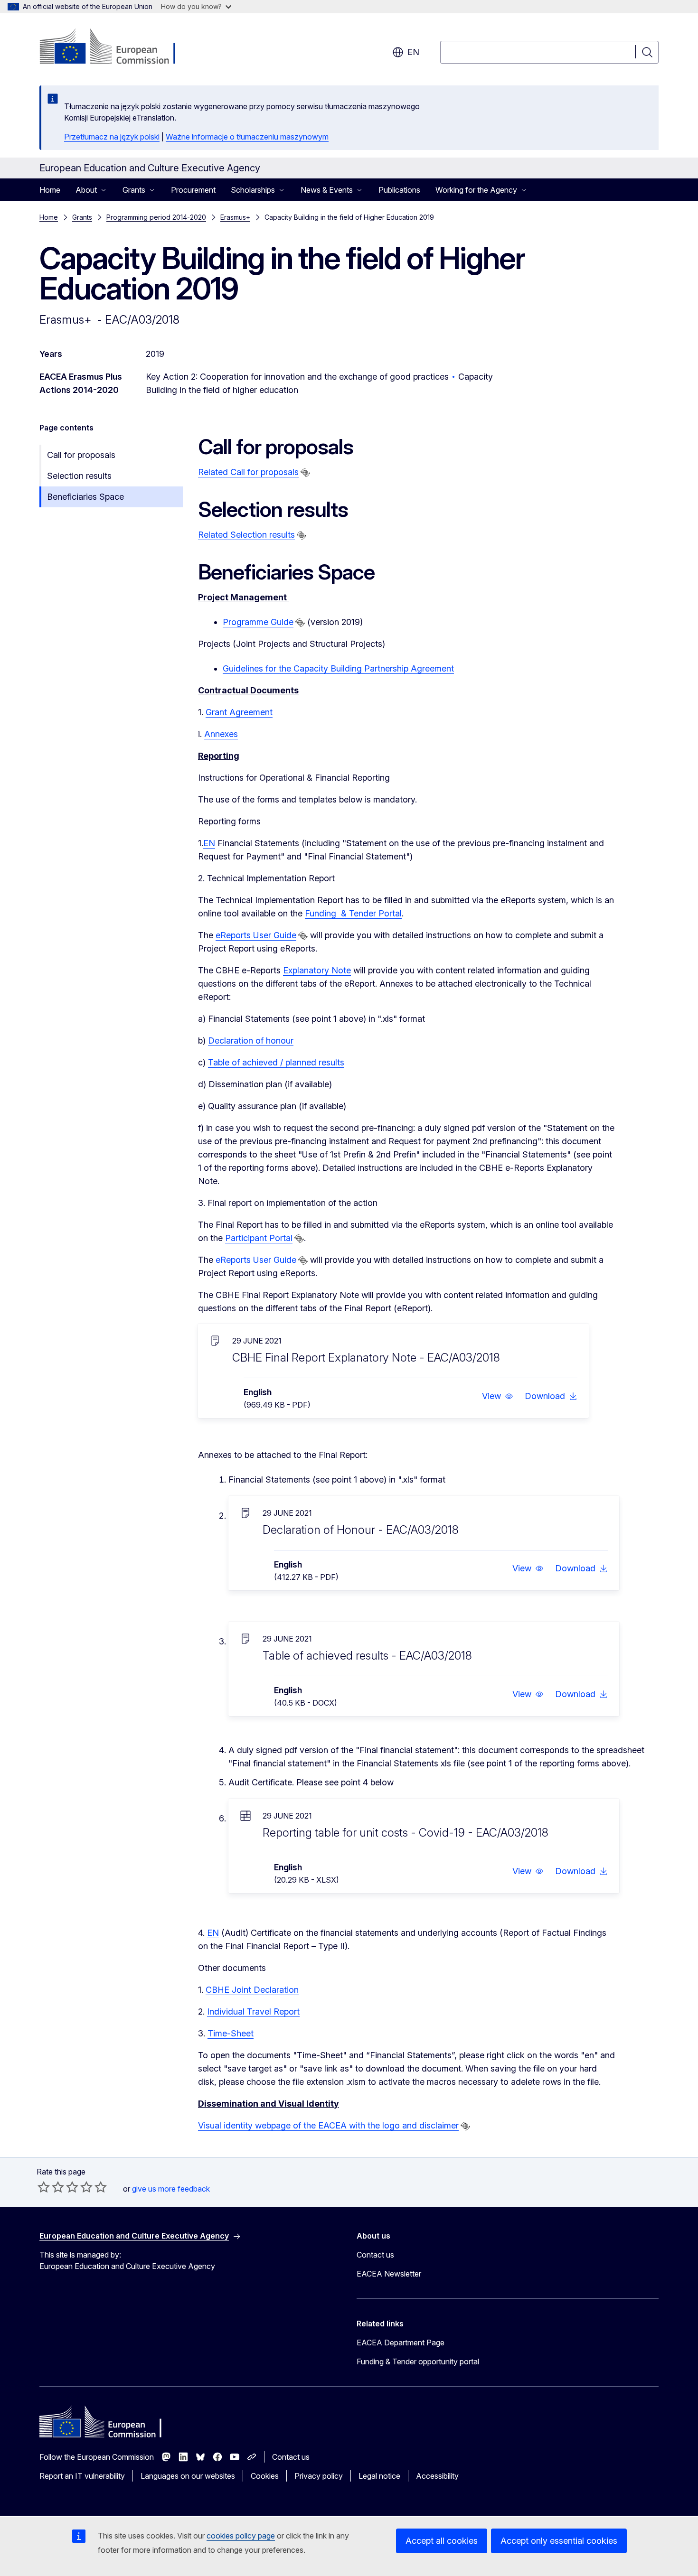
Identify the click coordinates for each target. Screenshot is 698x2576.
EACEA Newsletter (389, 2274)
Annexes (221, 734)
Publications (399, 190)
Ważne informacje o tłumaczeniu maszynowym (247, 137)
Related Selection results (246, 535)
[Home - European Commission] (116, 47)
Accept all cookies (442, 2541)
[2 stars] (51, 2187)
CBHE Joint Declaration (252, 1990)
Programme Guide (258, 622)
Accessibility (437, 2476)
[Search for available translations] (305, 473)
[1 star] (44, 2187)
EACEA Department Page (401, 2343)
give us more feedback (171, 2189)
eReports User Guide (256, 935)
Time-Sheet (231, 2033)
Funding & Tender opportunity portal (418, 2361)
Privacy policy (319, 2476)
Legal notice (379, 2476)
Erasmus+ (235, 217)
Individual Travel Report (253, 2011)
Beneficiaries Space (85, 497)
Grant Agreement (239, 712)
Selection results (79, 476)
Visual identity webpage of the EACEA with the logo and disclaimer (328, 2125)
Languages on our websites (188, 2476)
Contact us (375, 2255)
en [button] (413, 52)
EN (209, 843)
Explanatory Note (317, 970)
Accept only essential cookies (559, 2541)
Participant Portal (259, 1238)
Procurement (193, 190)
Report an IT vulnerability (82, 2476)
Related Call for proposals (248, 472)
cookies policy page (241, 2536)
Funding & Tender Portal (353, 913)
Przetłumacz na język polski (112, 137)
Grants (82, 217)
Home (50, 190)
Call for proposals (81, 455)
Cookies (265, 2476)
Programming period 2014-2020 (156, 217)
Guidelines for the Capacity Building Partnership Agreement (338, 668)
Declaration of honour (251, 1041)
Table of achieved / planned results (276, 1062)
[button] (498, 1396)
